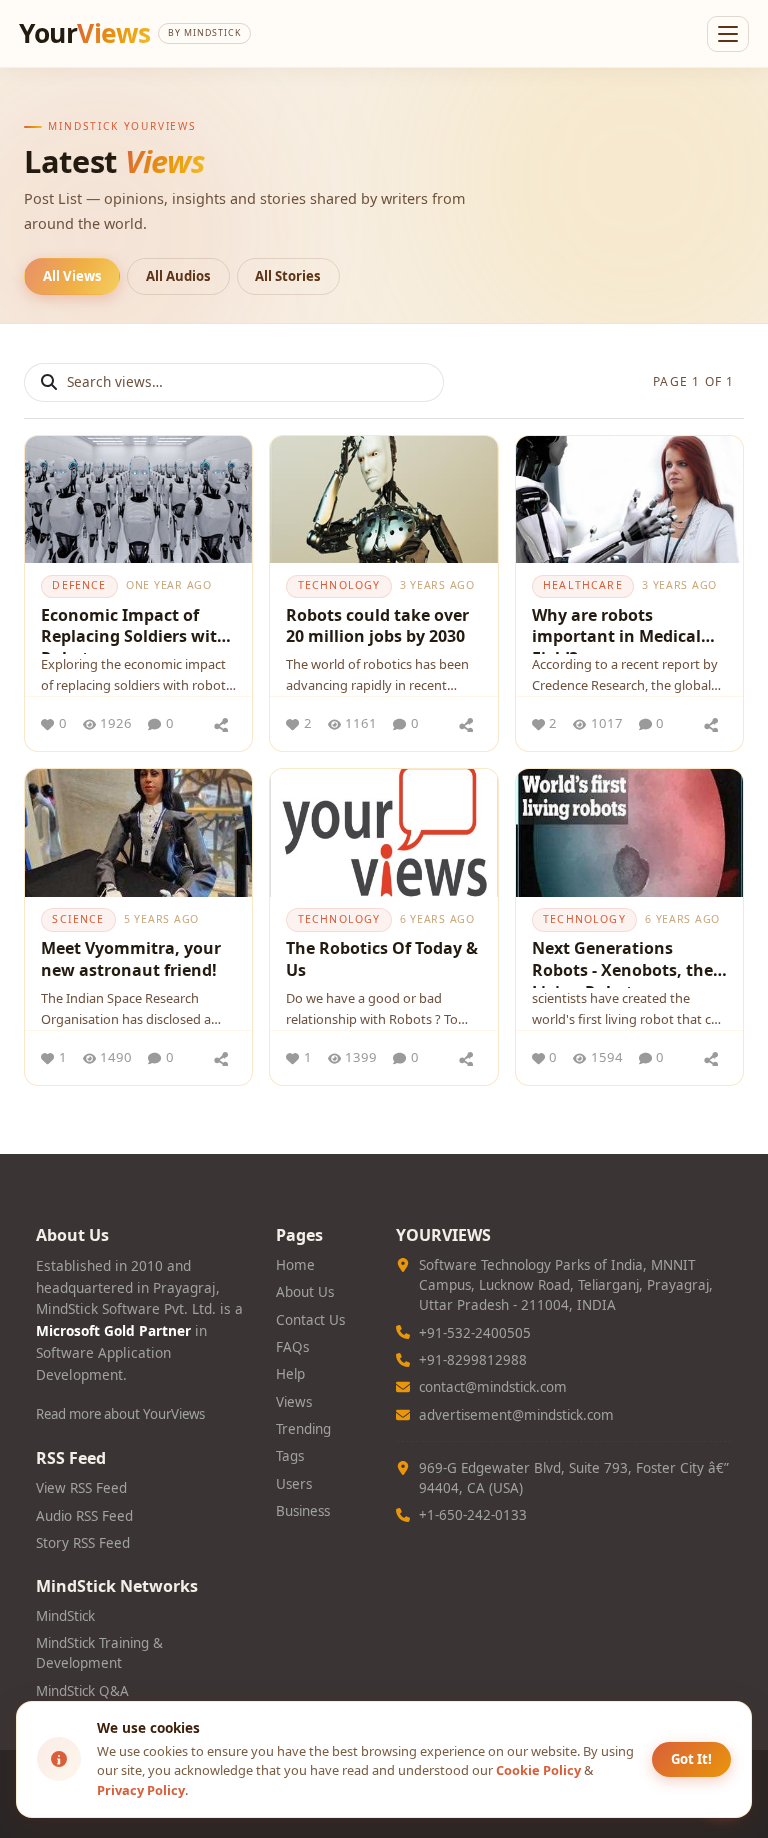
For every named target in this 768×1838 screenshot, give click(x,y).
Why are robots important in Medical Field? (616, 629)
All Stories (288, 276)
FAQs (292, 1347)
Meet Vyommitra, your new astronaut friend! (131, 959)
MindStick (65, 1616)
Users (294, 1484)
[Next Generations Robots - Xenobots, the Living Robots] (629, 833)
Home (295, 1265)
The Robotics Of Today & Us (382, 959)
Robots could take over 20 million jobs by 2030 (377, 626)
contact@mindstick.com (493, 1387)
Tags (290, 1456)
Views (294, 1402)
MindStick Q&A (82, 1691)
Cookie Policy (538, 1770)
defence (79, 585)
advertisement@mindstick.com (516, 1415)
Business (303, 1511)
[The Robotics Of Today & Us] (383, 833)
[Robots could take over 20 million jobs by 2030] (383, 500)
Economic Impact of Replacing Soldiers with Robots (134, 629)
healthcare (583, 585)
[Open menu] (728, 34)
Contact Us (310, 1320)
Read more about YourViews (120, 1414)
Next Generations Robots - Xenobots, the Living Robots (622, 962)
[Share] (221, 724)
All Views (72, 276)
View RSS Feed (81, 1488)
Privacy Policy (141, 1790)
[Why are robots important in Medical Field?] (629, 500)
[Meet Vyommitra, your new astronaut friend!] (138, 833)
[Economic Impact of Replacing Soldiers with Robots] (138, 500)
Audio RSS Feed (84, 1516)
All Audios (178, 276)
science (78, 919)
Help (290, 1374)
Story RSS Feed (83, 1543)
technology (339, 585)
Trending (303, 1429)
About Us (305, 1292)
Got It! (691, 1759)
